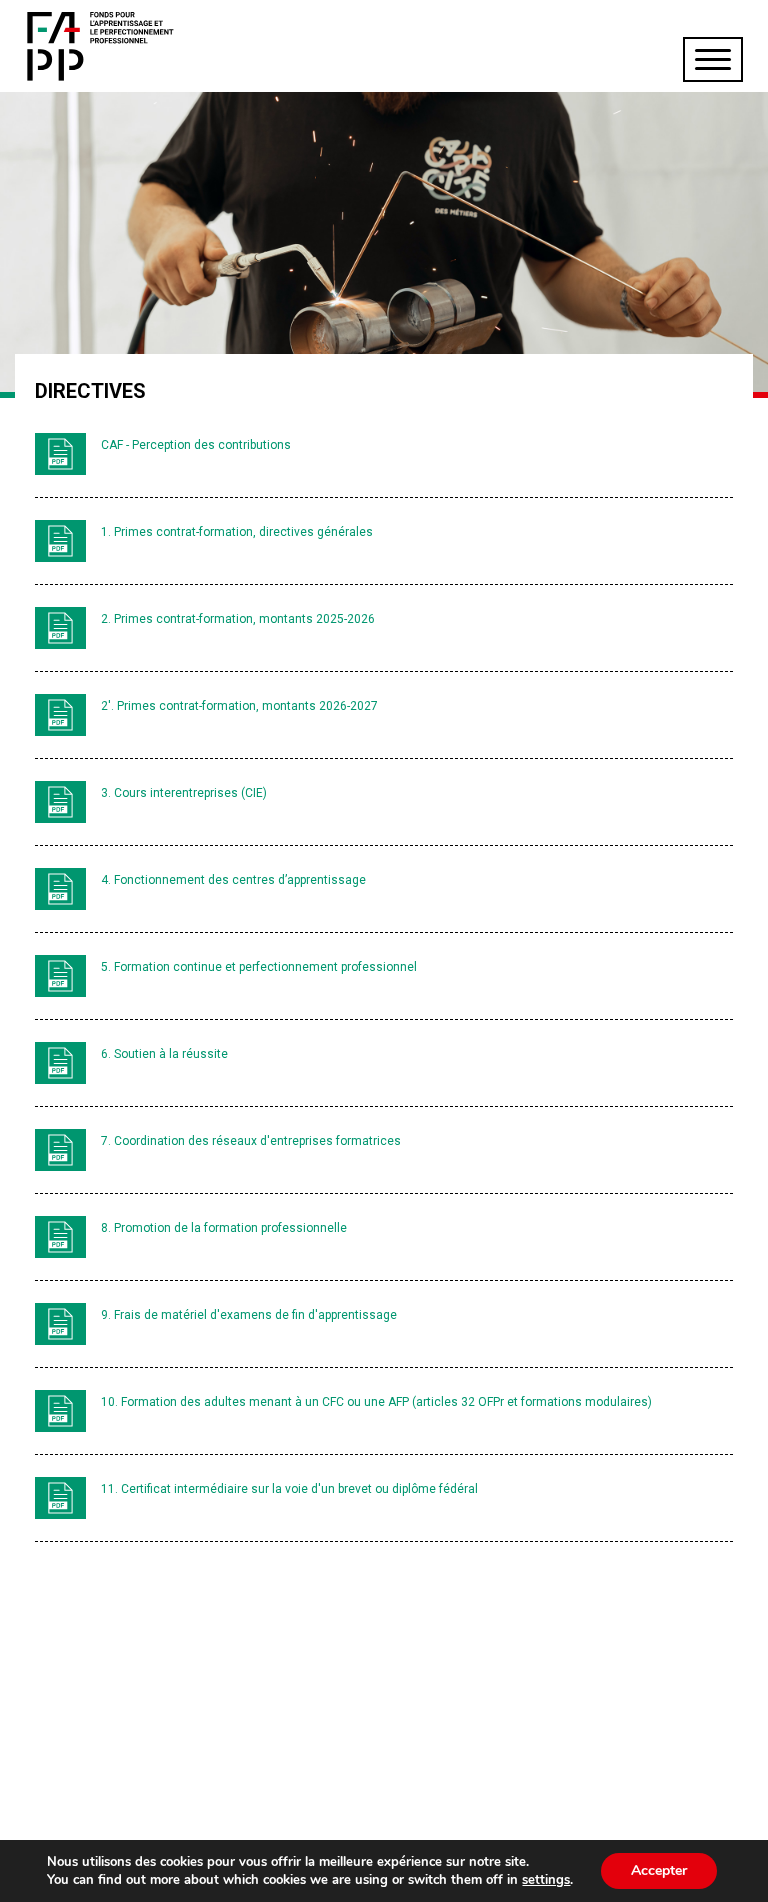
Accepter (659, 1870)
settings (546, 1880)
